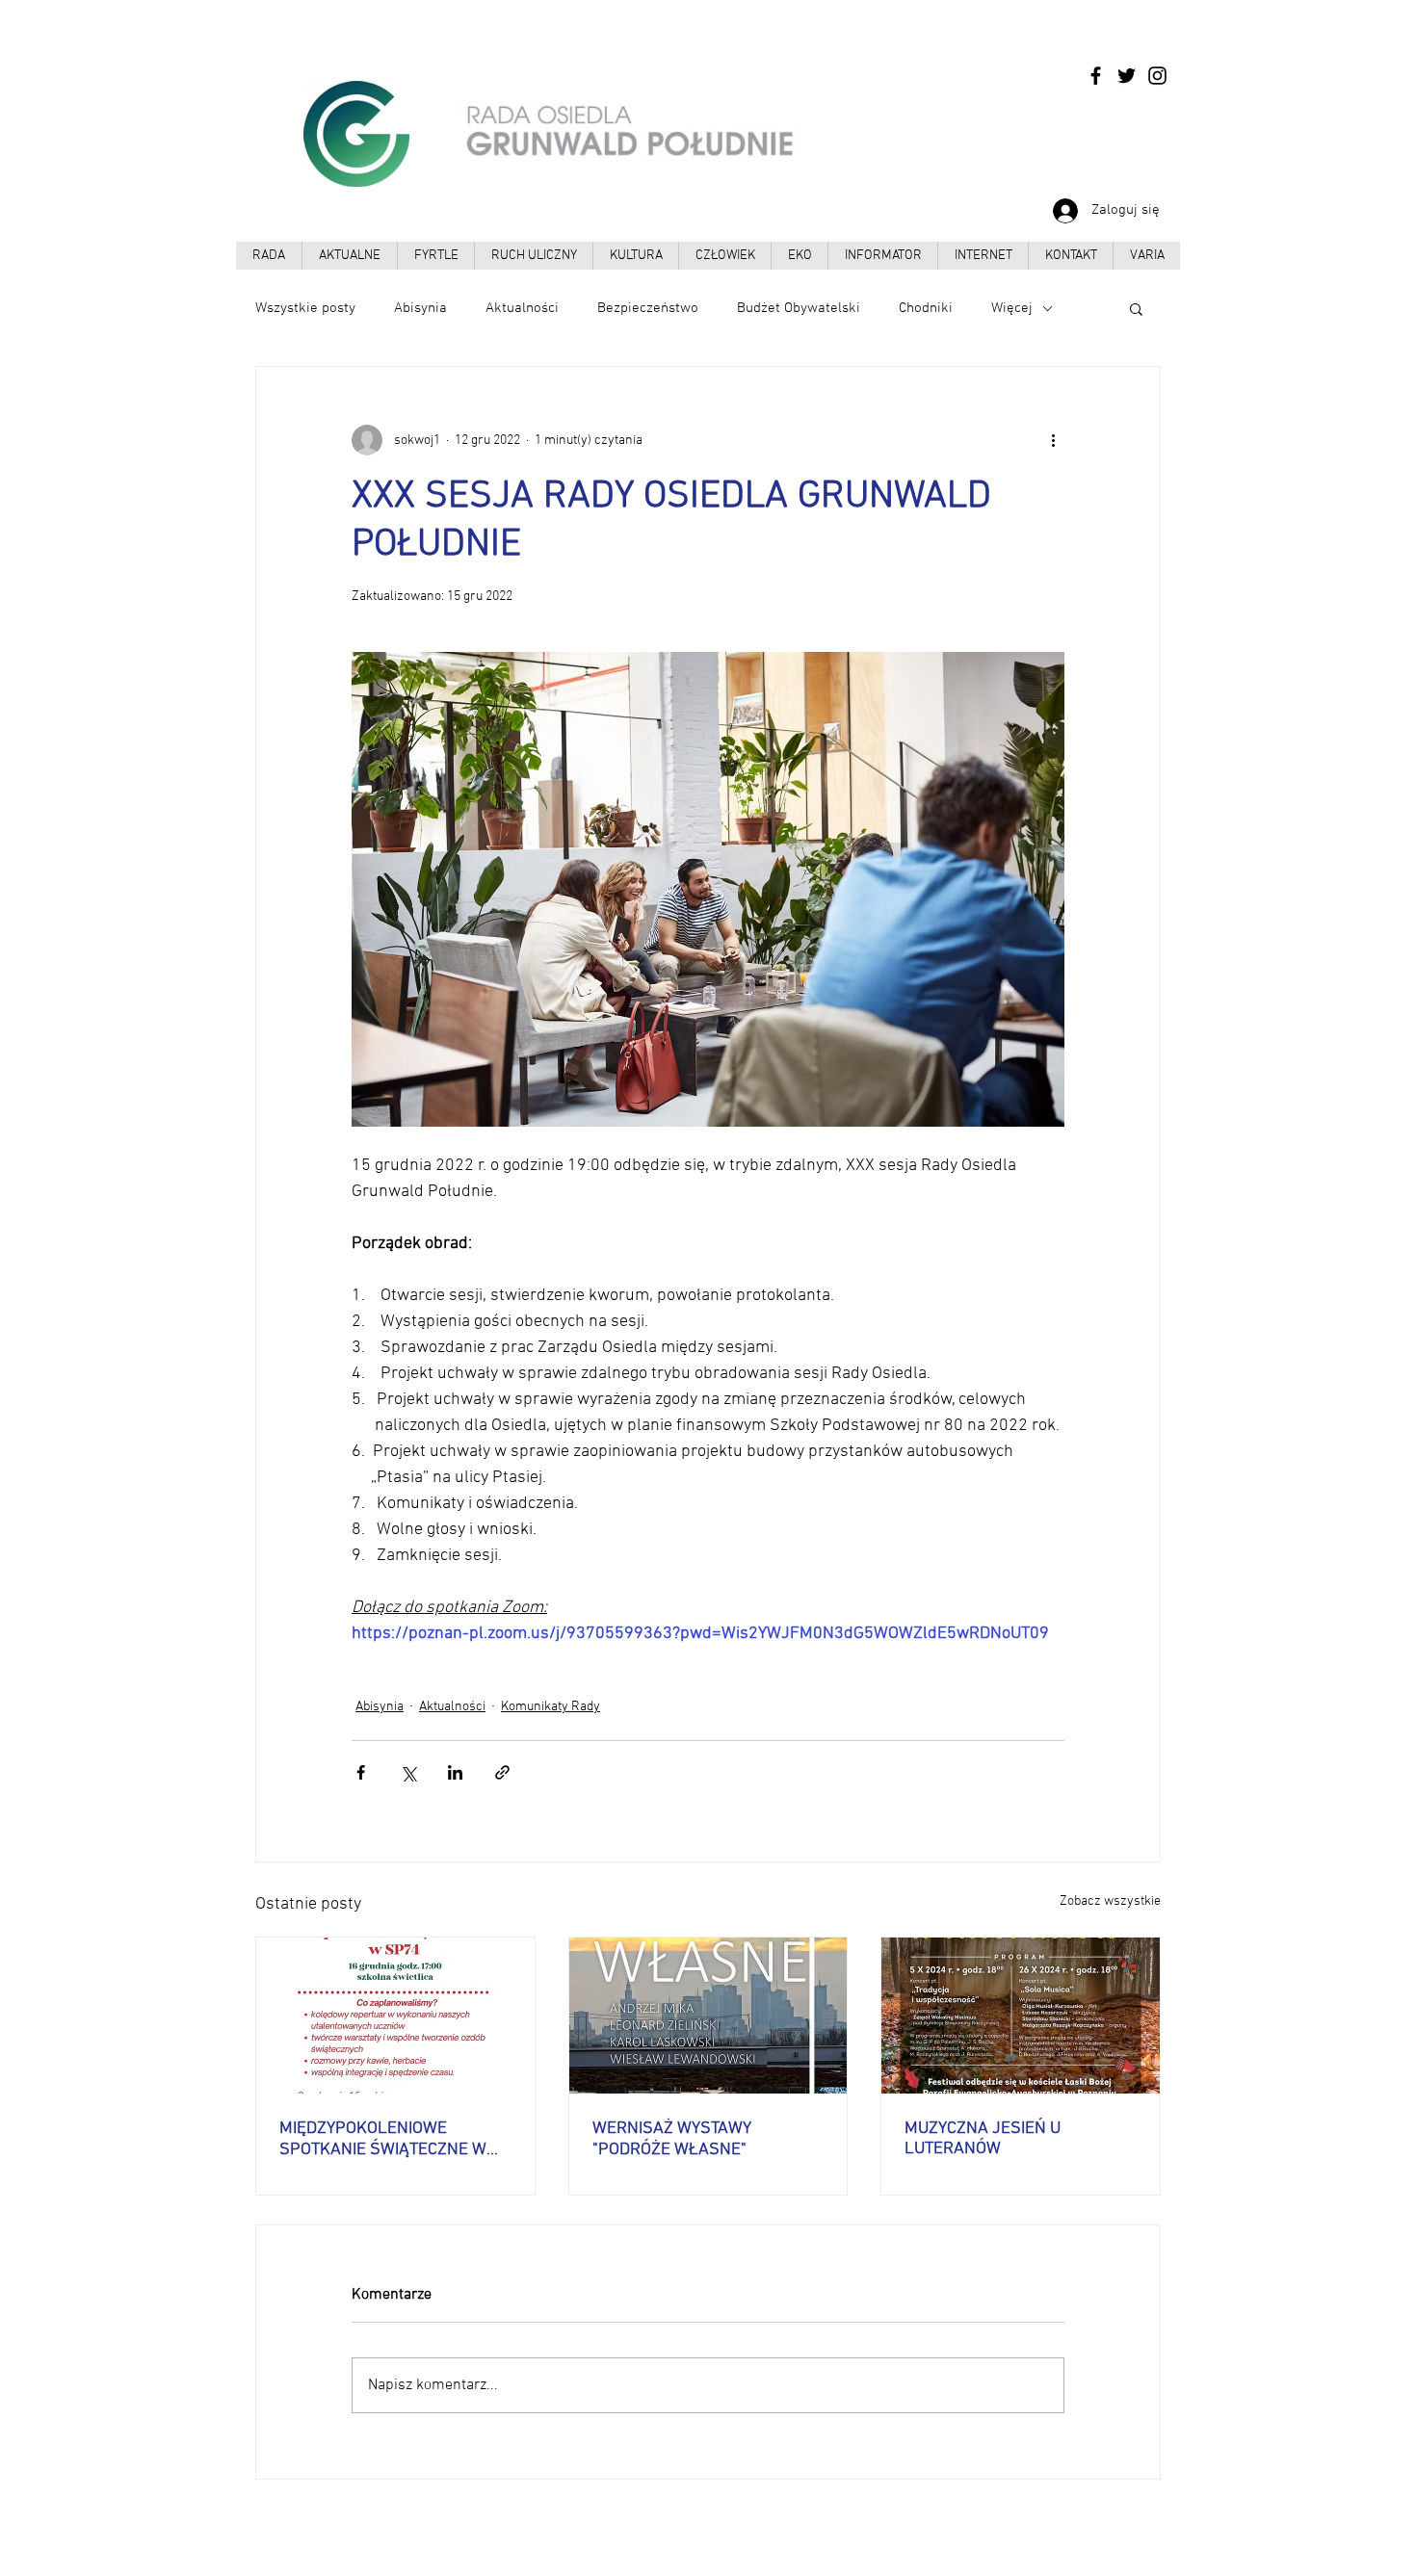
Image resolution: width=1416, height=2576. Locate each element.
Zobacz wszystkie (1110, 1901)
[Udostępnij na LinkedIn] (455, 1772)
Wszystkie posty (305, 308)
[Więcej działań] (1053, 440)
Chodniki (926, 308)
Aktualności (522, 308)
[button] (1136, 308)
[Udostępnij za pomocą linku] (502, 1772)
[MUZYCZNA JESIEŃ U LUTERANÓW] (1021, 2016)
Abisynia (420, 308)
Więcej (1012, 308)
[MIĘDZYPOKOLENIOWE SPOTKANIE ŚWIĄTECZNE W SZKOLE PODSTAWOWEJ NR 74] (395, 2016)
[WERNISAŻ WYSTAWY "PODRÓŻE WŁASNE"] (708, 2016)
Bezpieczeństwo (648, 308)
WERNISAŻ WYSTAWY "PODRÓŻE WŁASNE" (672, 2139)
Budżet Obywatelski (799, 308)
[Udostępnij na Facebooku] (361, 1772)
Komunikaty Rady (551, 1707)
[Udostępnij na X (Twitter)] (408, 1772)
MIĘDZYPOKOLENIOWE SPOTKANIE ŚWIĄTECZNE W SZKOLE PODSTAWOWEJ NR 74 (395, 2139)
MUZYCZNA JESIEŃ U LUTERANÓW (983, 2139)
